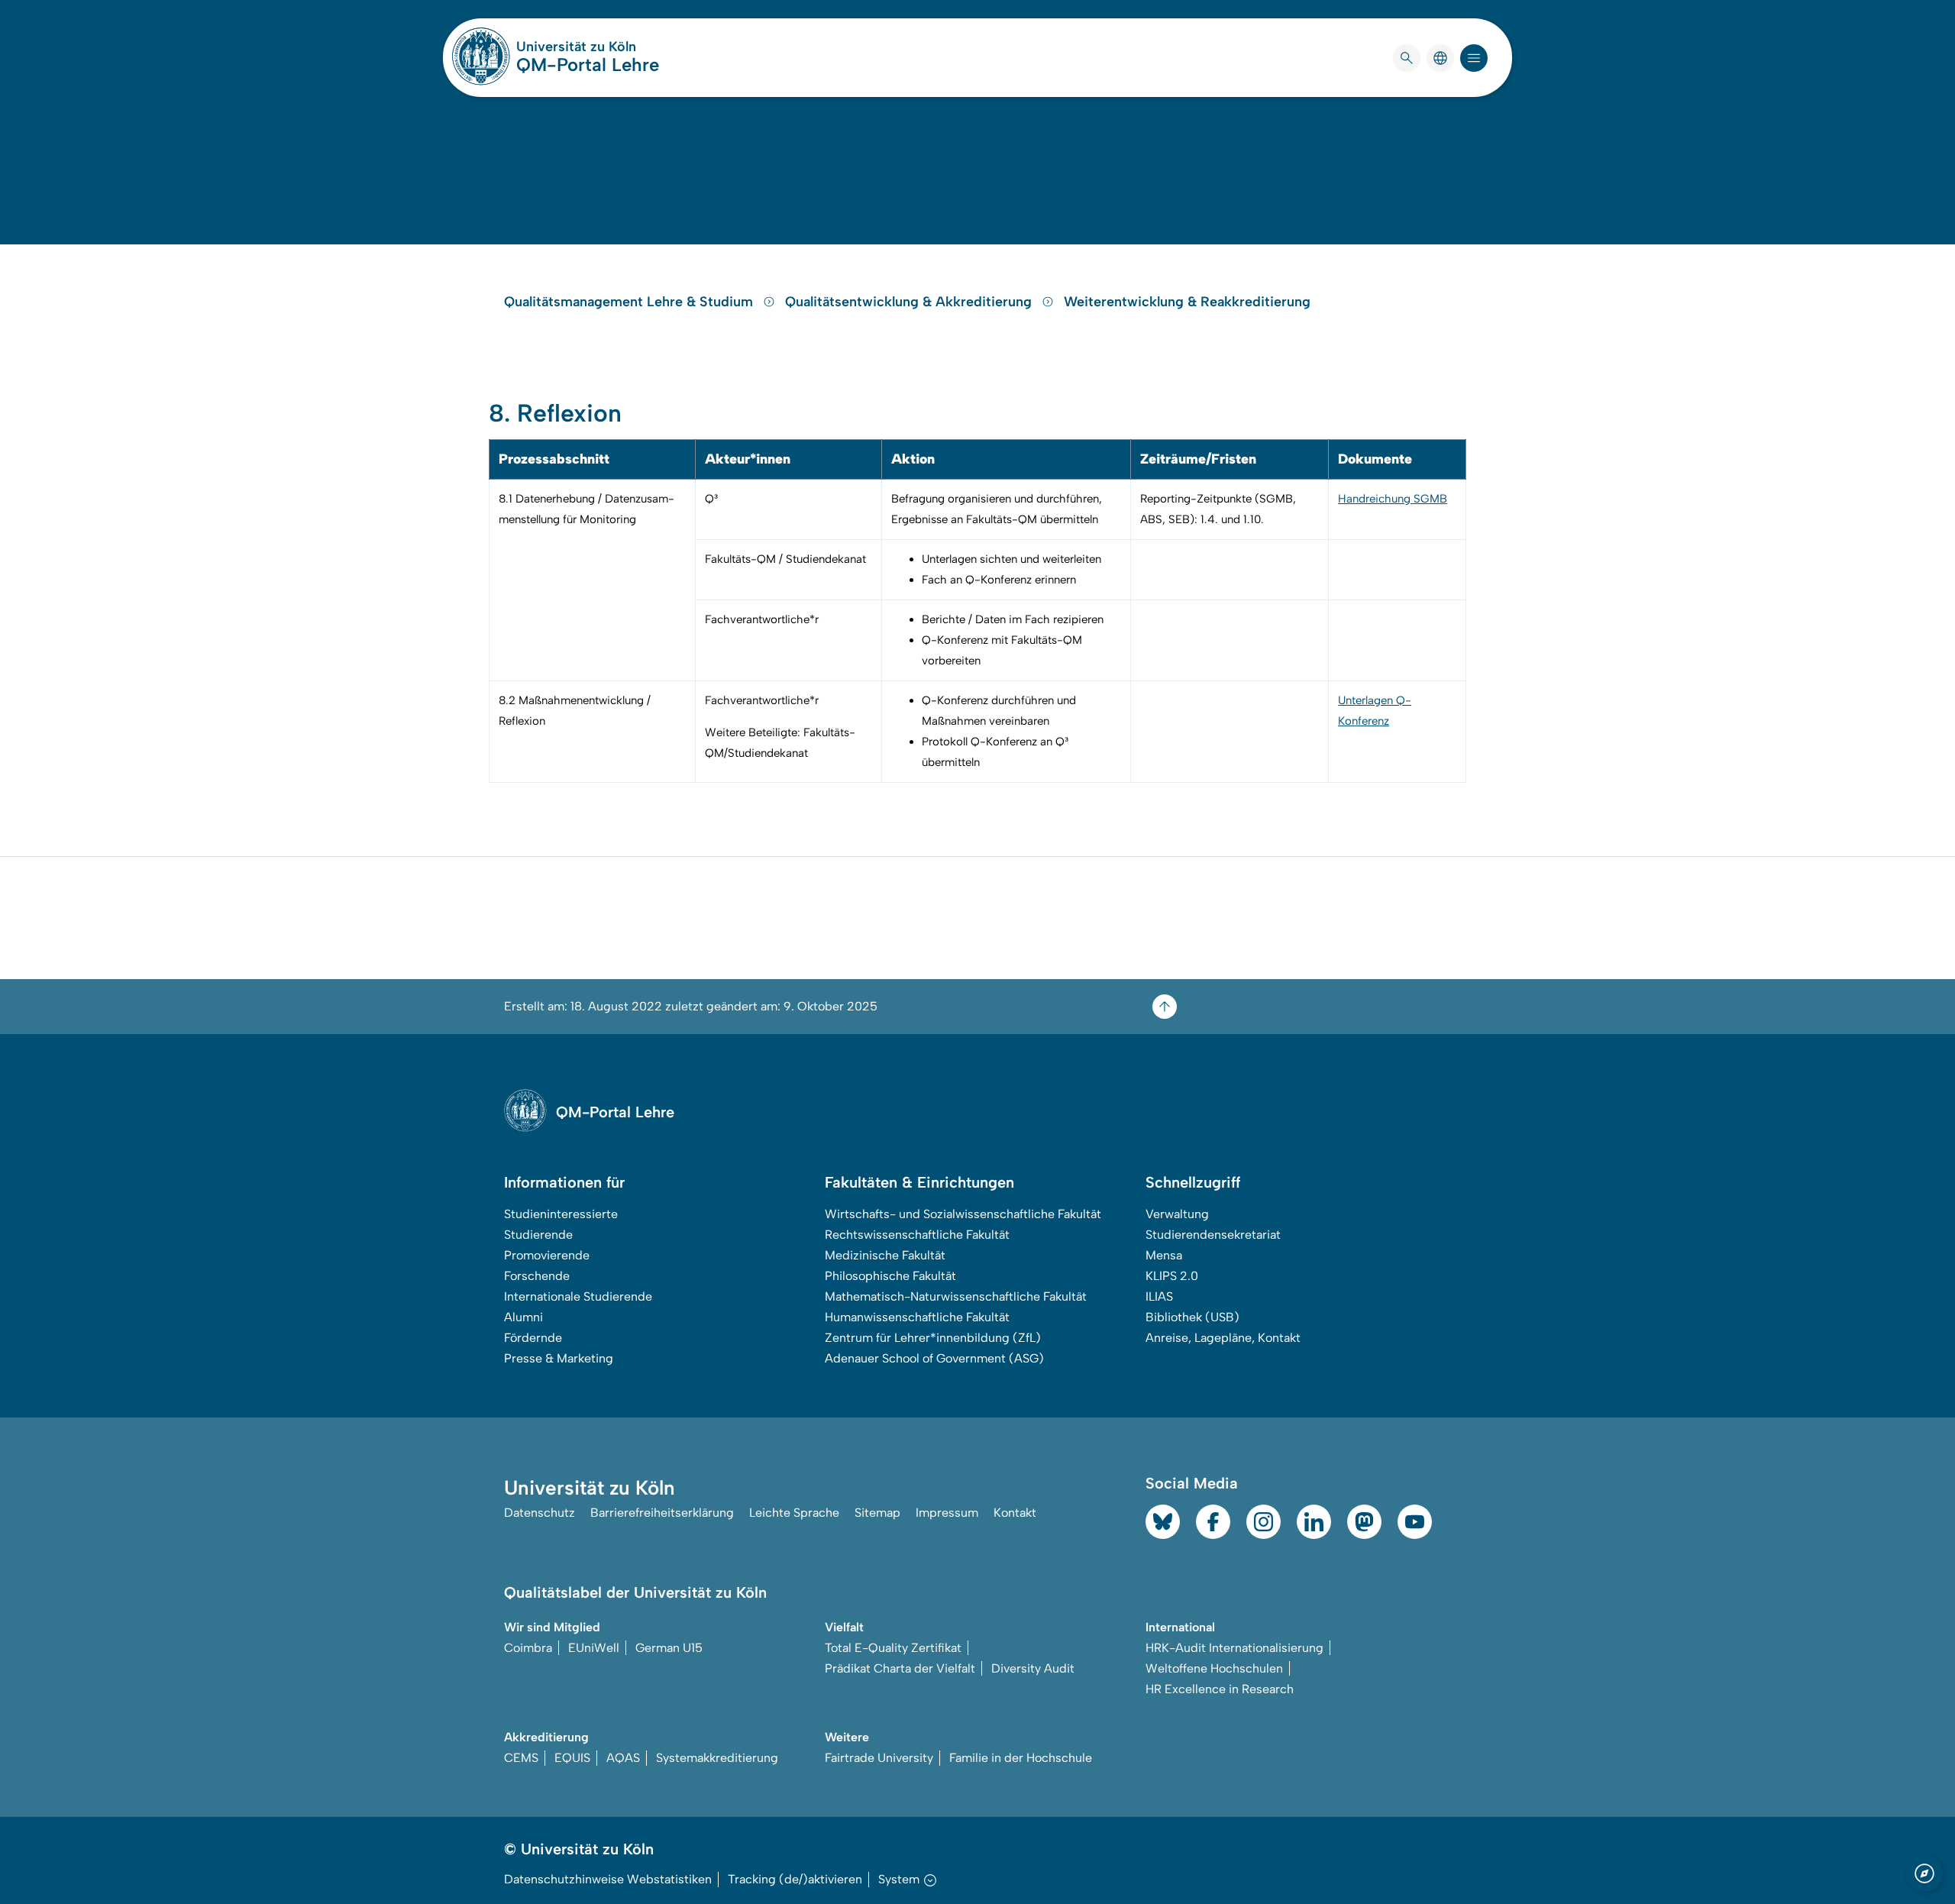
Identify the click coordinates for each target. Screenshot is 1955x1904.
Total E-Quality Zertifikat (893, 1648)
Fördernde (533, 1338)
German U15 (669, 1648)
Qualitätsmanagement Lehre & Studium (630, 302)
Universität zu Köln (588, 47)
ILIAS (1159, 1296)
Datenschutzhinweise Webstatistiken (608, 1879)
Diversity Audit (1033, 1668)
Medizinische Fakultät (885, 1255)
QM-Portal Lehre (588, 65)
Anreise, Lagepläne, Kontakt (1223, 1338)
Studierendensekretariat (1213, 1235)
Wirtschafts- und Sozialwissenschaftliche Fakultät (963, 1214)
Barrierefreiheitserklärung (662, 1513)
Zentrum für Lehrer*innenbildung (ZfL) (933, 1338)
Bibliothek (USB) (1192, 1317)
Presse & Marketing (559, 1358)
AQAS (623, 1758)
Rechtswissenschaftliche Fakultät (917, 1235)
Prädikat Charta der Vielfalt (900, 1668)
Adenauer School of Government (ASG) (934, 1358)
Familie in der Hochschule (1021, 1758)
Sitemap (877, 1513)
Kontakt (1015, 1513)
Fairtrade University (879, 1758)
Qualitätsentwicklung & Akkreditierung (910, 302)
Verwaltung (1177, 1214)
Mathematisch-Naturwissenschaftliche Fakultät (956, 1296)
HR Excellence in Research (1220, 1689)
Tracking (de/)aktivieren (795, 1879)
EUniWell (594, 1648)
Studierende (538, 1235)
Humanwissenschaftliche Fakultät (917, 1317)
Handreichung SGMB (1393, 499)
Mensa (1164, 1255)
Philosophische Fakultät (890, 1276)
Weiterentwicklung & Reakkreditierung (1187, 302)
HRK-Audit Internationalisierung (1234, 1648)
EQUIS (572, 1758)
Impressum (947, 1513)
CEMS (521, 1758)
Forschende (537, 1276)
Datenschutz (540, 1513)
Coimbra (528, 1648)
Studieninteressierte (561, 1214)
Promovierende (547, 1255)
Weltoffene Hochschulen (1214, 1668)
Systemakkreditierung (717, 1758)
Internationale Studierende (578, 1296)
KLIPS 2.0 (1172, 1276)
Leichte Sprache (794, 1513)
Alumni (523, 1317)
